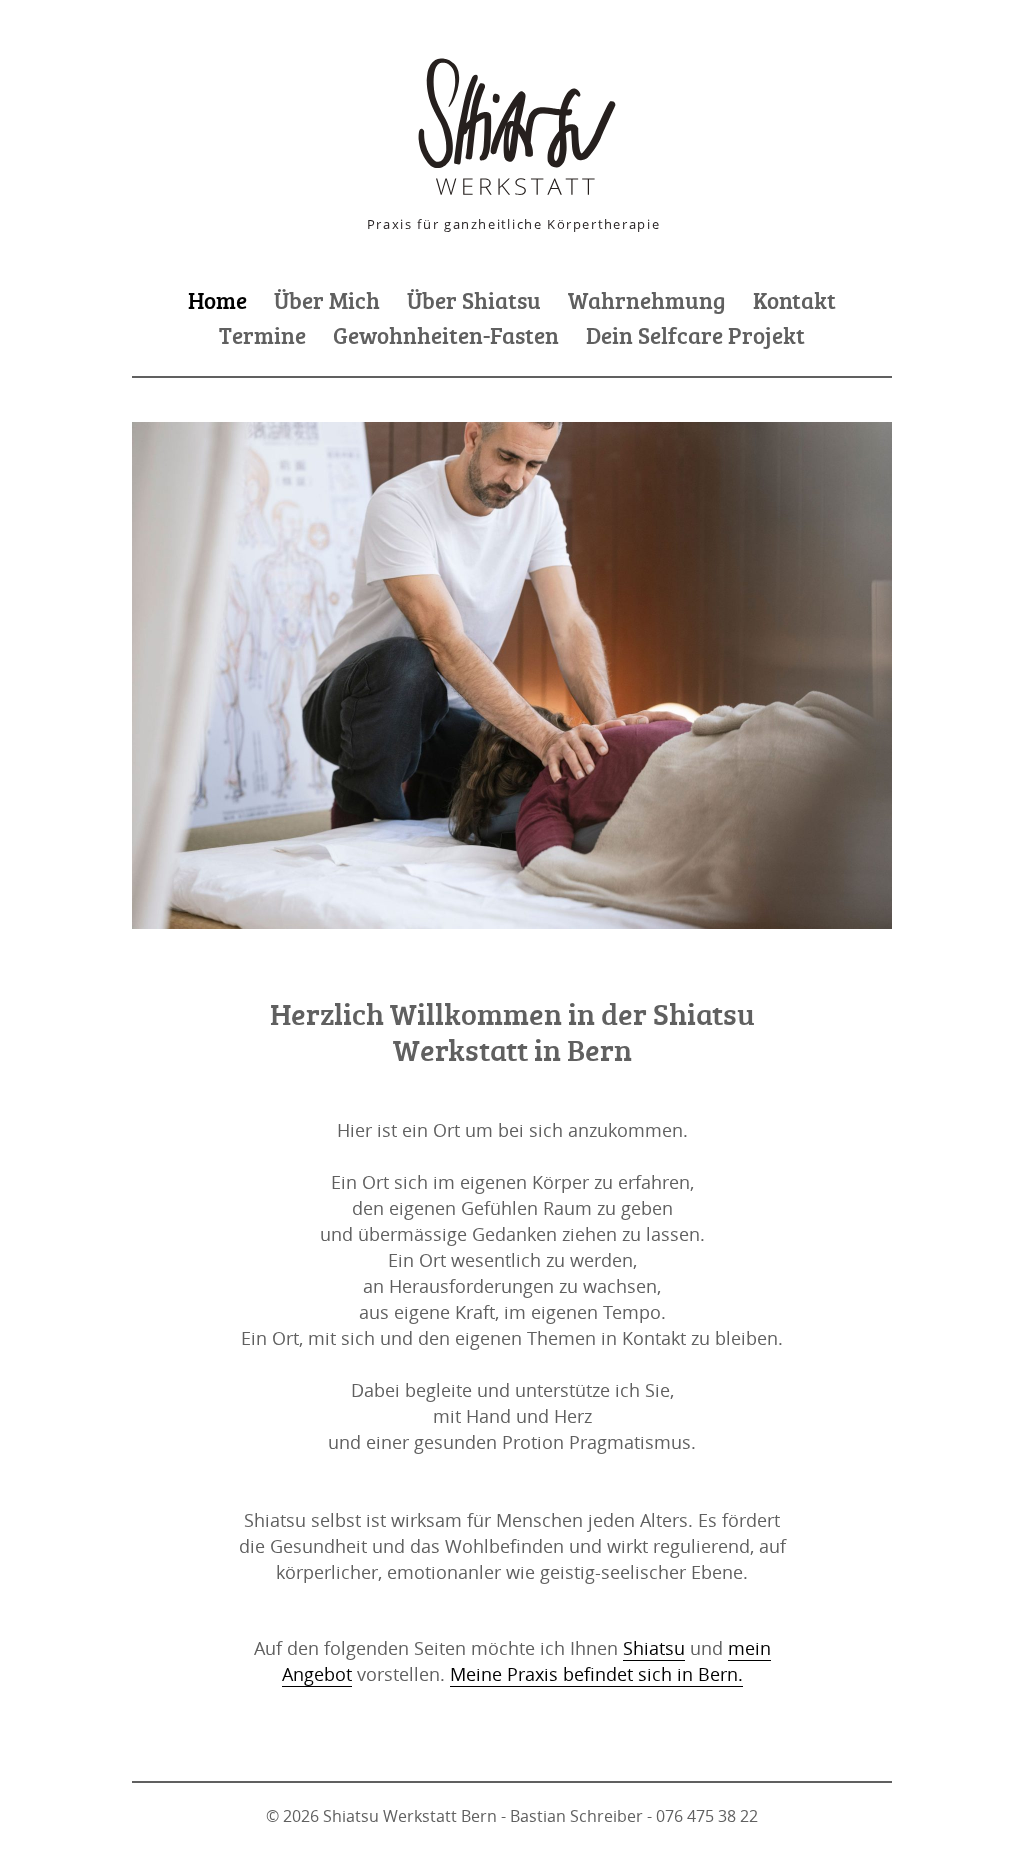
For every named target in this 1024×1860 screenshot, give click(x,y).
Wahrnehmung (647, 299)
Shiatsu (654, 1648)
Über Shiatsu (474, 299)
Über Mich (327, 299)
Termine (262, 334)
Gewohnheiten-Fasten (446, 334)
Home (217, 299)
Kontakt (794, 299)
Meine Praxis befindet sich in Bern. (596, 1674)
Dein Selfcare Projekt (695, 334)
